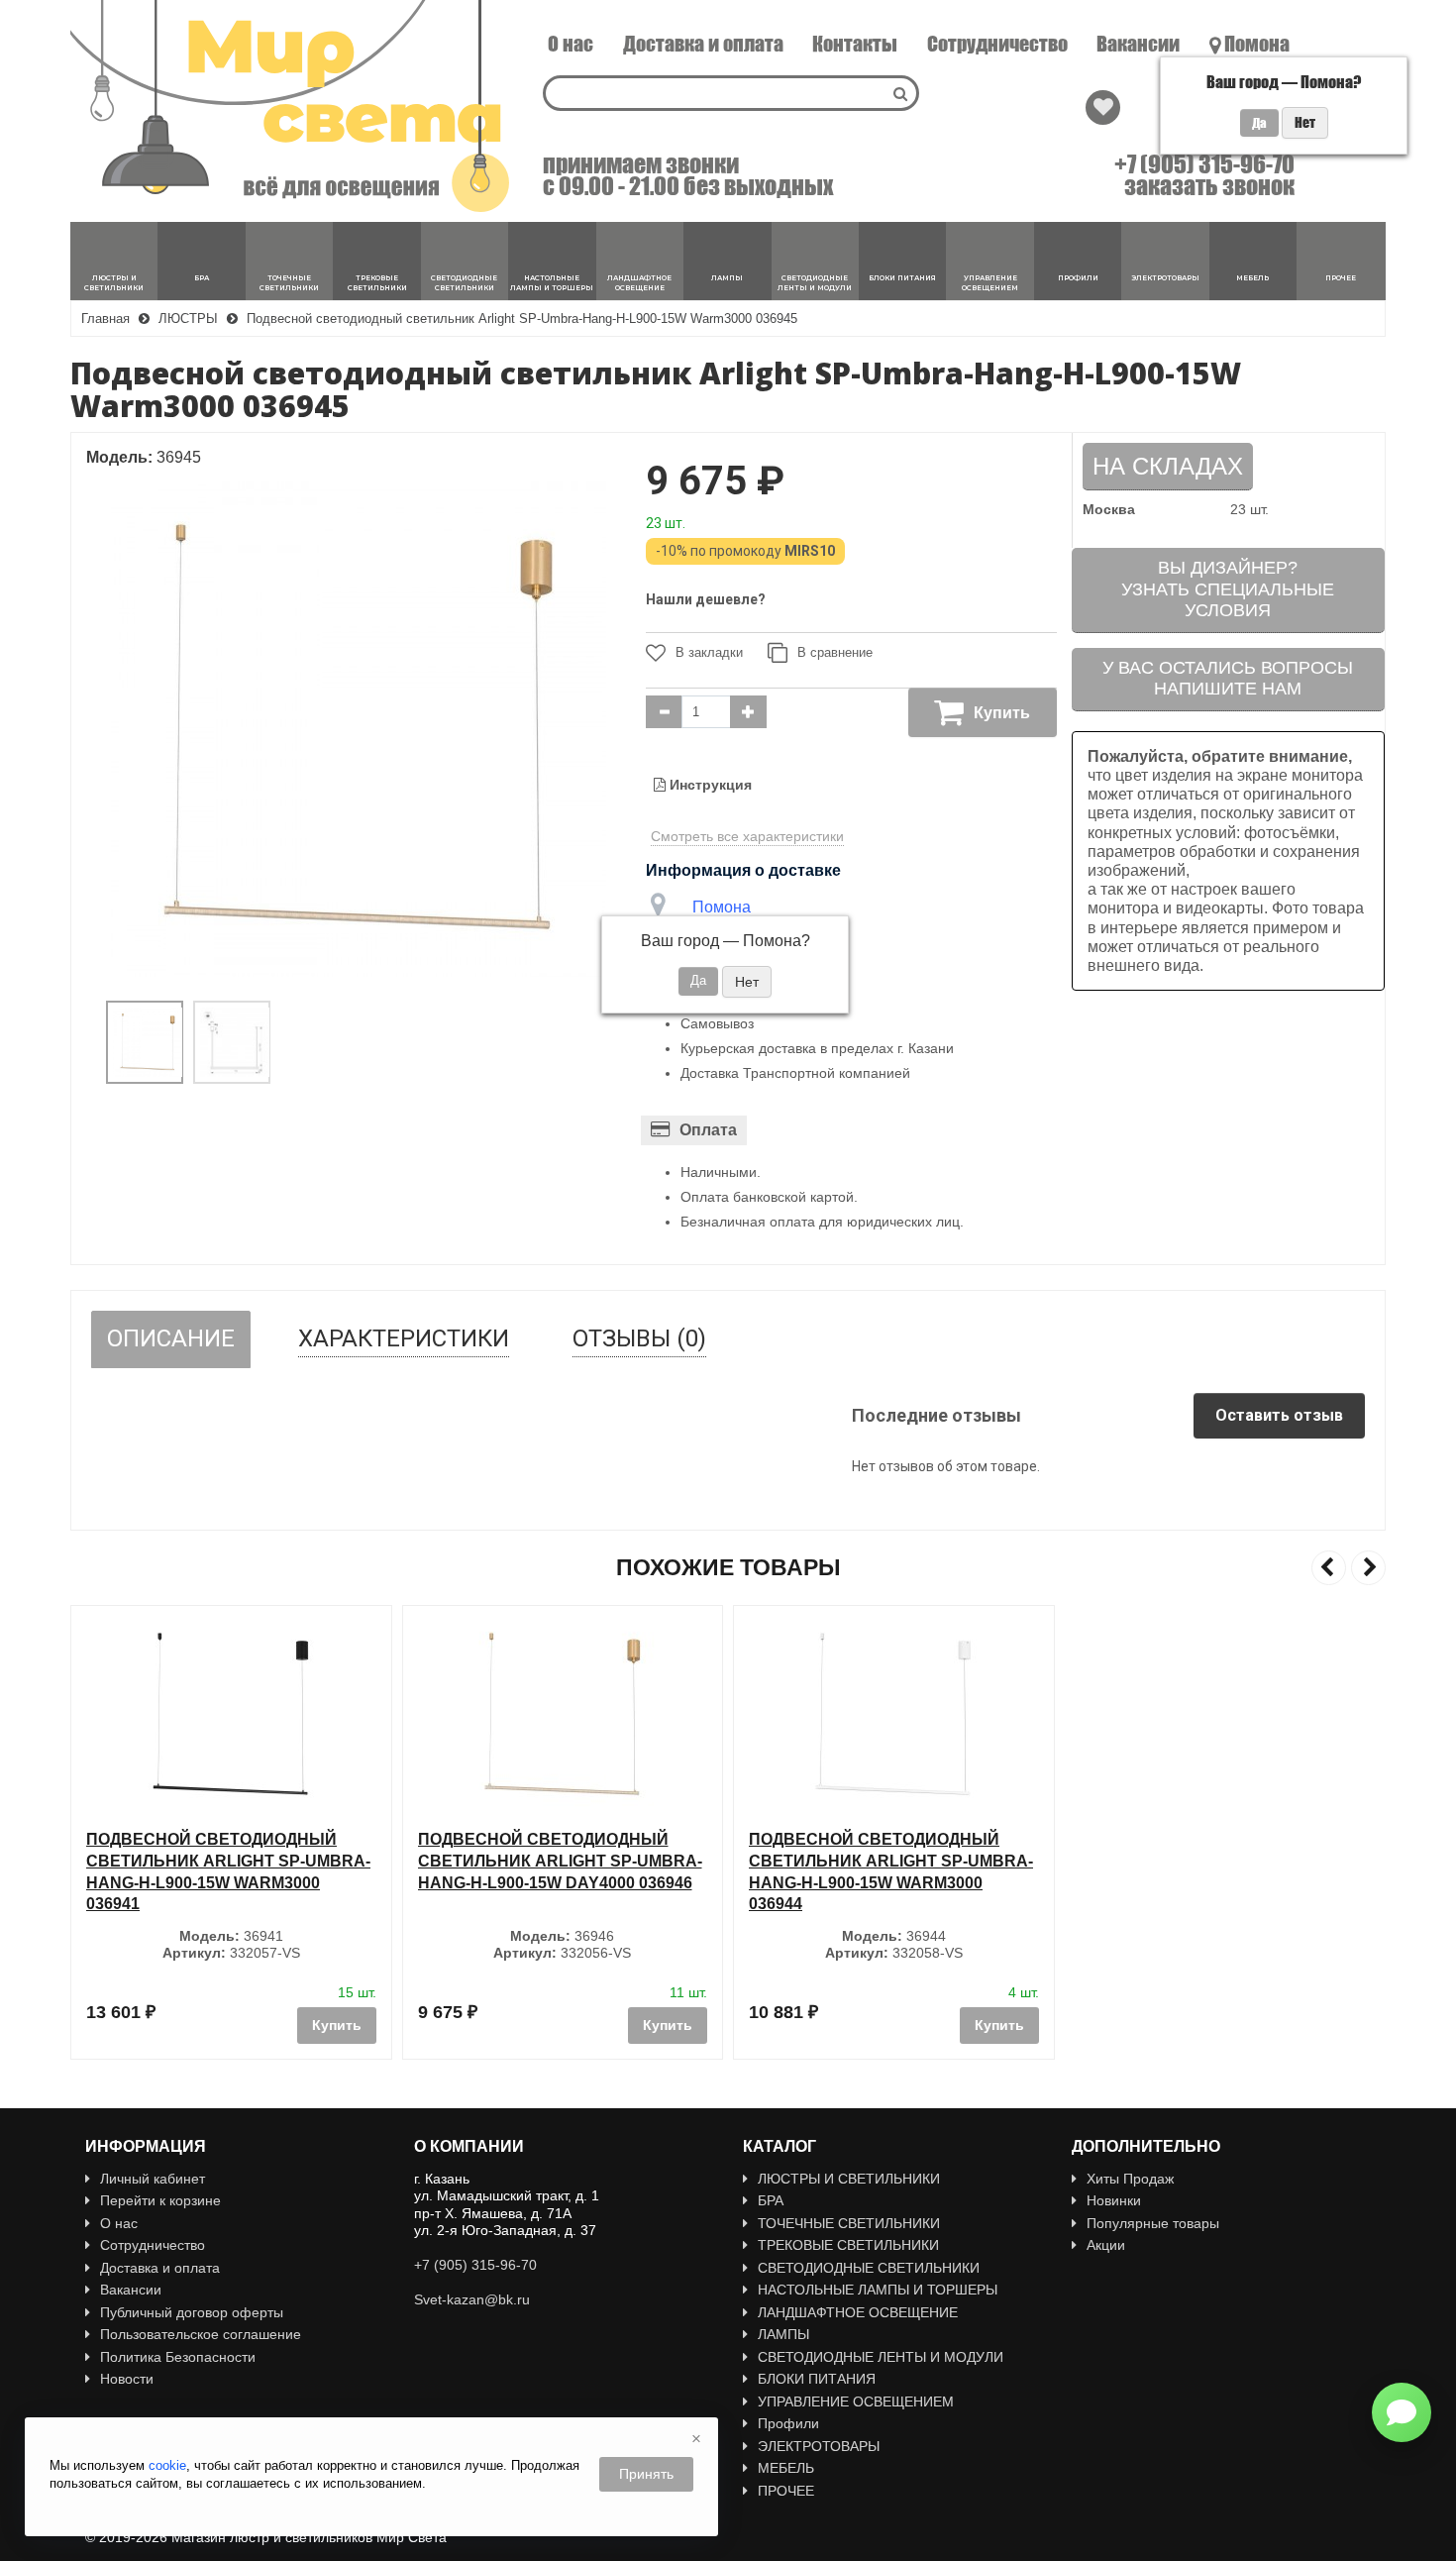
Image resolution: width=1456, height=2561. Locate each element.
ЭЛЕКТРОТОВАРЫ (819, 2446)
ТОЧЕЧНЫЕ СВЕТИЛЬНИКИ (849, 2223)
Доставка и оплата (703, 44)
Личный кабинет (153, 2179)
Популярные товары (1153, 2223)
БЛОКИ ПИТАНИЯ (817, 2379)
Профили (788, 2423)
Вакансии (1138, 44)
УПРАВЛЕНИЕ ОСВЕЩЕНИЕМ (856, 2401)
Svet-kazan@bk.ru (472, 2299)
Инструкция (709, 785)
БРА (771, 2200)
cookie (167, 2465)
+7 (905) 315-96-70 (1204, 164)
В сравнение (835, 652)
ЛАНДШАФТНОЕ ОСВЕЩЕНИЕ (858, 2312)
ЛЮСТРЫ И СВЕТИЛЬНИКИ (849, 2179)
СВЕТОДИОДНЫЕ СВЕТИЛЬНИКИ (869, 2268)
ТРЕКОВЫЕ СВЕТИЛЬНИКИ (848, 2245)
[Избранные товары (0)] (1103, 107)
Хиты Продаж (1130, 2179)
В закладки (709, 652)
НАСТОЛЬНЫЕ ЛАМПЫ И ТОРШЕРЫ (878, 2290)
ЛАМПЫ (783, 2334)
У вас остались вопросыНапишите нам (1228, 679)
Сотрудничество (997, 44)
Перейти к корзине (160, 2200)
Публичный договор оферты (192, 2312)
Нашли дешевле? (706, 599)
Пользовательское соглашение (201, 2334)
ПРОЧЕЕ (786, 2491)
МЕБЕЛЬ (786, 2468)
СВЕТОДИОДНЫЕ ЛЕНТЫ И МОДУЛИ (881, 2357)
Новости (127, 2379)
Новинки (1114, 2200)
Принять (646, 2474)
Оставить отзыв (1279, 1415)
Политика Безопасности (178, 2357)
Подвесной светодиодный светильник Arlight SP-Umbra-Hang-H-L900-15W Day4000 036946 (231, 1861)
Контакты (855, 44)
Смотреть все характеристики (747, 836)
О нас (571, 44)
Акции (1106, 2245)
